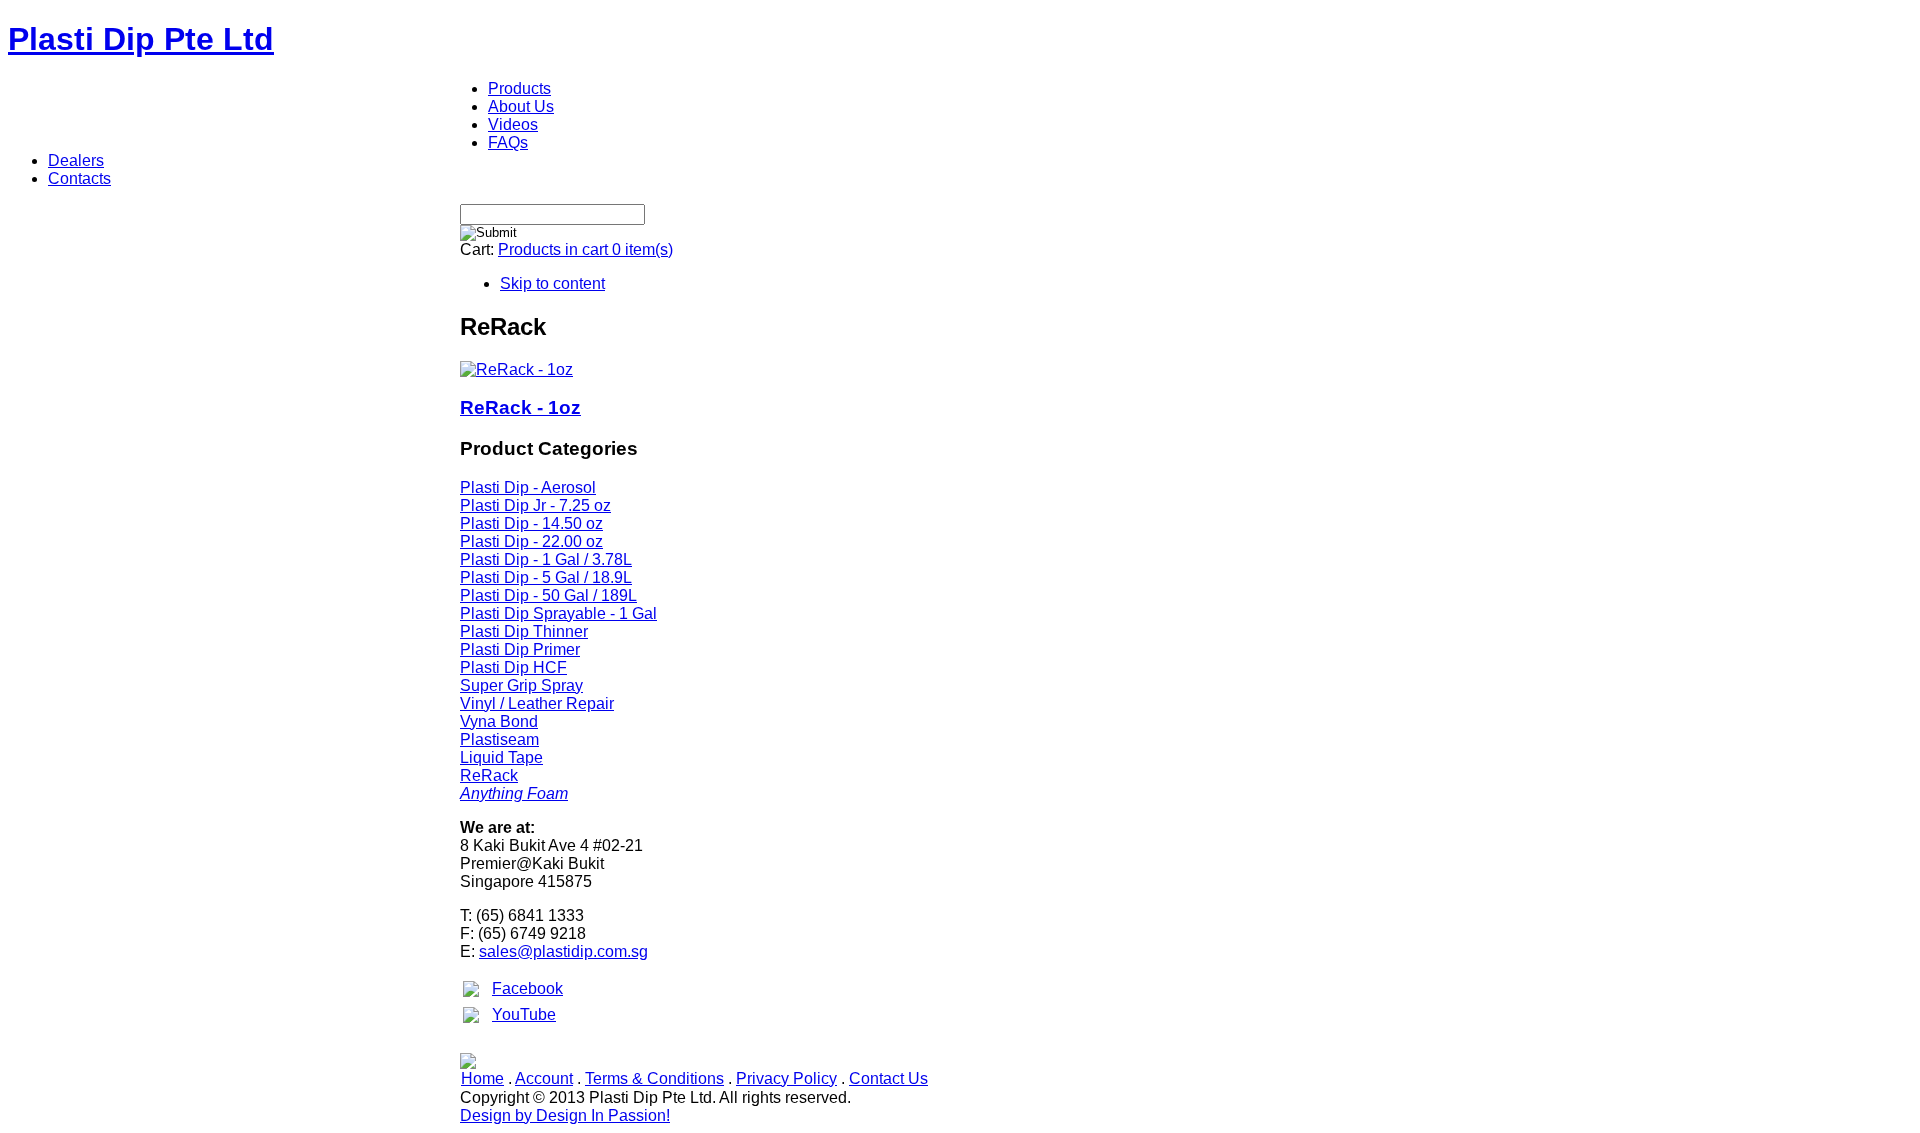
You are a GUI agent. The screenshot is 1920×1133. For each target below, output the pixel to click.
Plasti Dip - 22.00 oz (531, 541)
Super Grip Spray (521, 685)
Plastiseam (499, 739)
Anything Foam (514, 793)
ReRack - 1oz (520, 407)
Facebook (527, 988)
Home (482, 1078)
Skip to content (552, 283)
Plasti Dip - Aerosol (528, 487)
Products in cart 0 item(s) (585, 249)
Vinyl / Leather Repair (537, 703)
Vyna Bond (499, 721)
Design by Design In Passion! (565, 1115)
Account (544, 1078)
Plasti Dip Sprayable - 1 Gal (558, 613)
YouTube (524, 1014)
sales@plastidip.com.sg (563, 951)
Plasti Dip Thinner (524, 631)
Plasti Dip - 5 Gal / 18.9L (546, 577)
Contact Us (888, 1078)
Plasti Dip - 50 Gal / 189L (548, 595)
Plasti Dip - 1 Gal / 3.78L (546, 559)
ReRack (489, 775)
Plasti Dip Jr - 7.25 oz (535, 505)
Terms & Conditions (654, 1078)
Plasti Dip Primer (520, 649)
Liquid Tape (501, 757)
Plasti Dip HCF (513, 667)
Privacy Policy (786, 1078)
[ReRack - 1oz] (516, 369)
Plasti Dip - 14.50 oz (531, 523)
